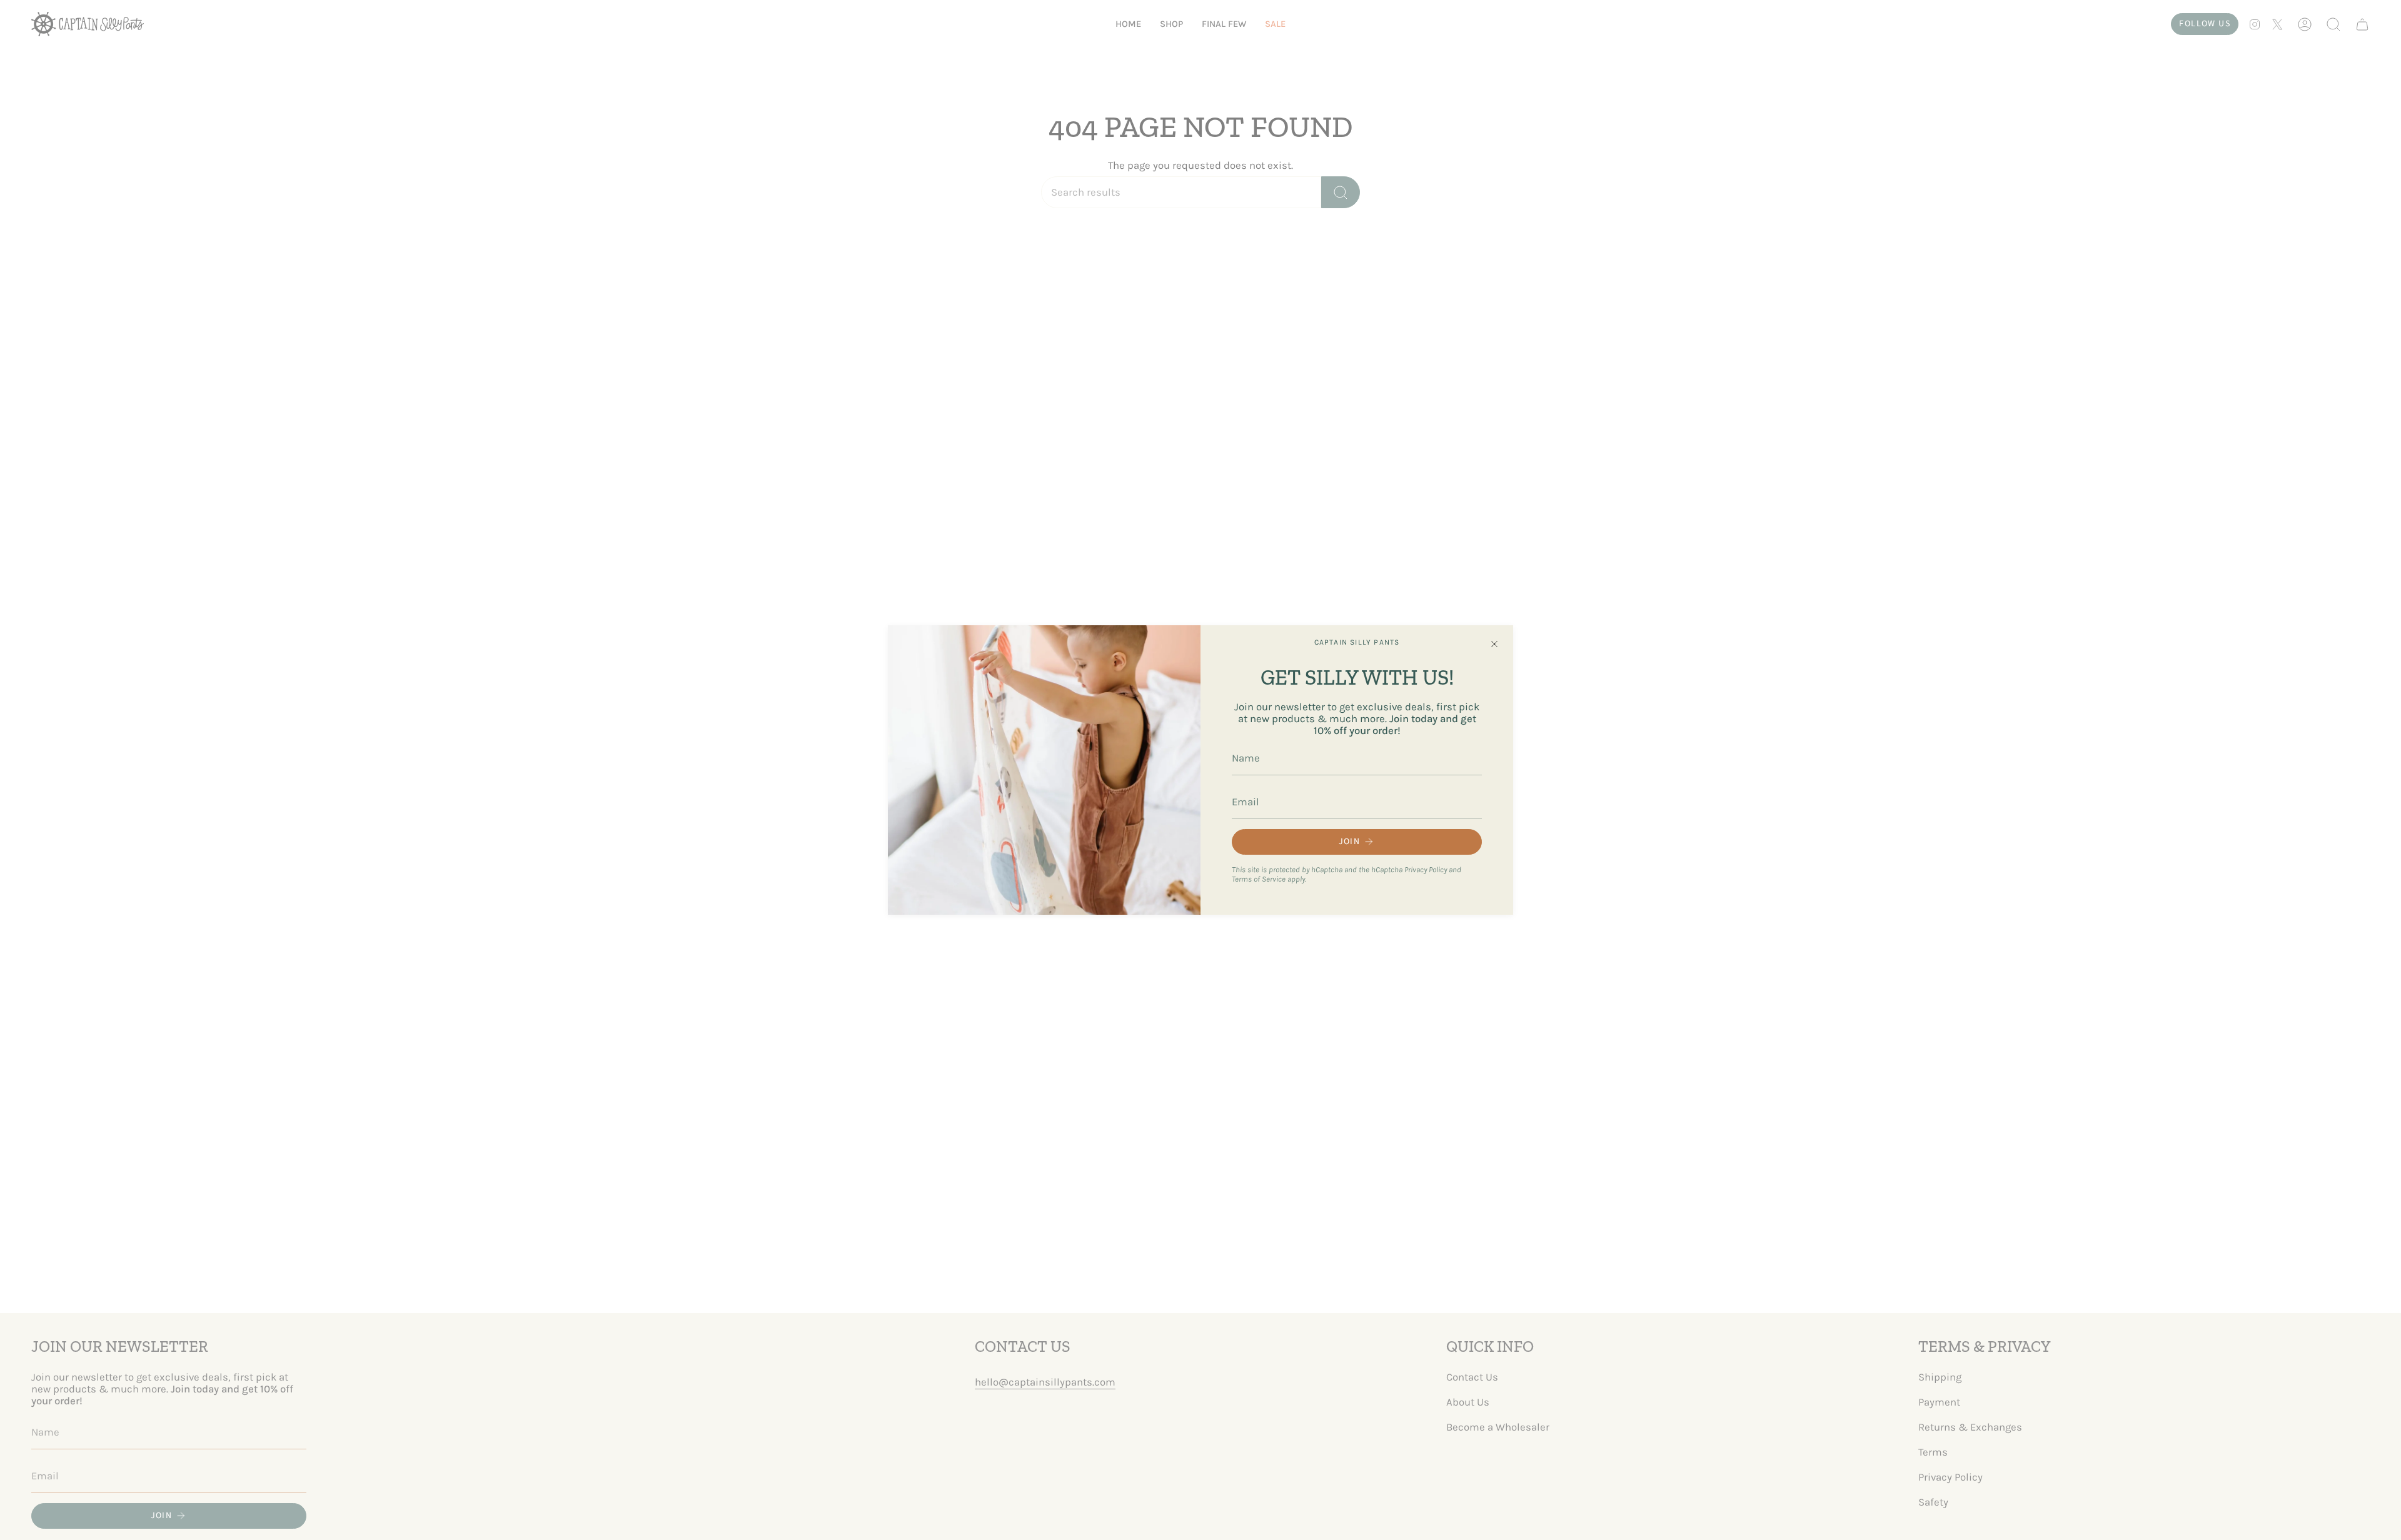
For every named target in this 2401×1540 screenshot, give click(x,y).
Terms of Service (1259, 879)
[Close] (1494, 644)
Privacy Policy (1426, 869)
